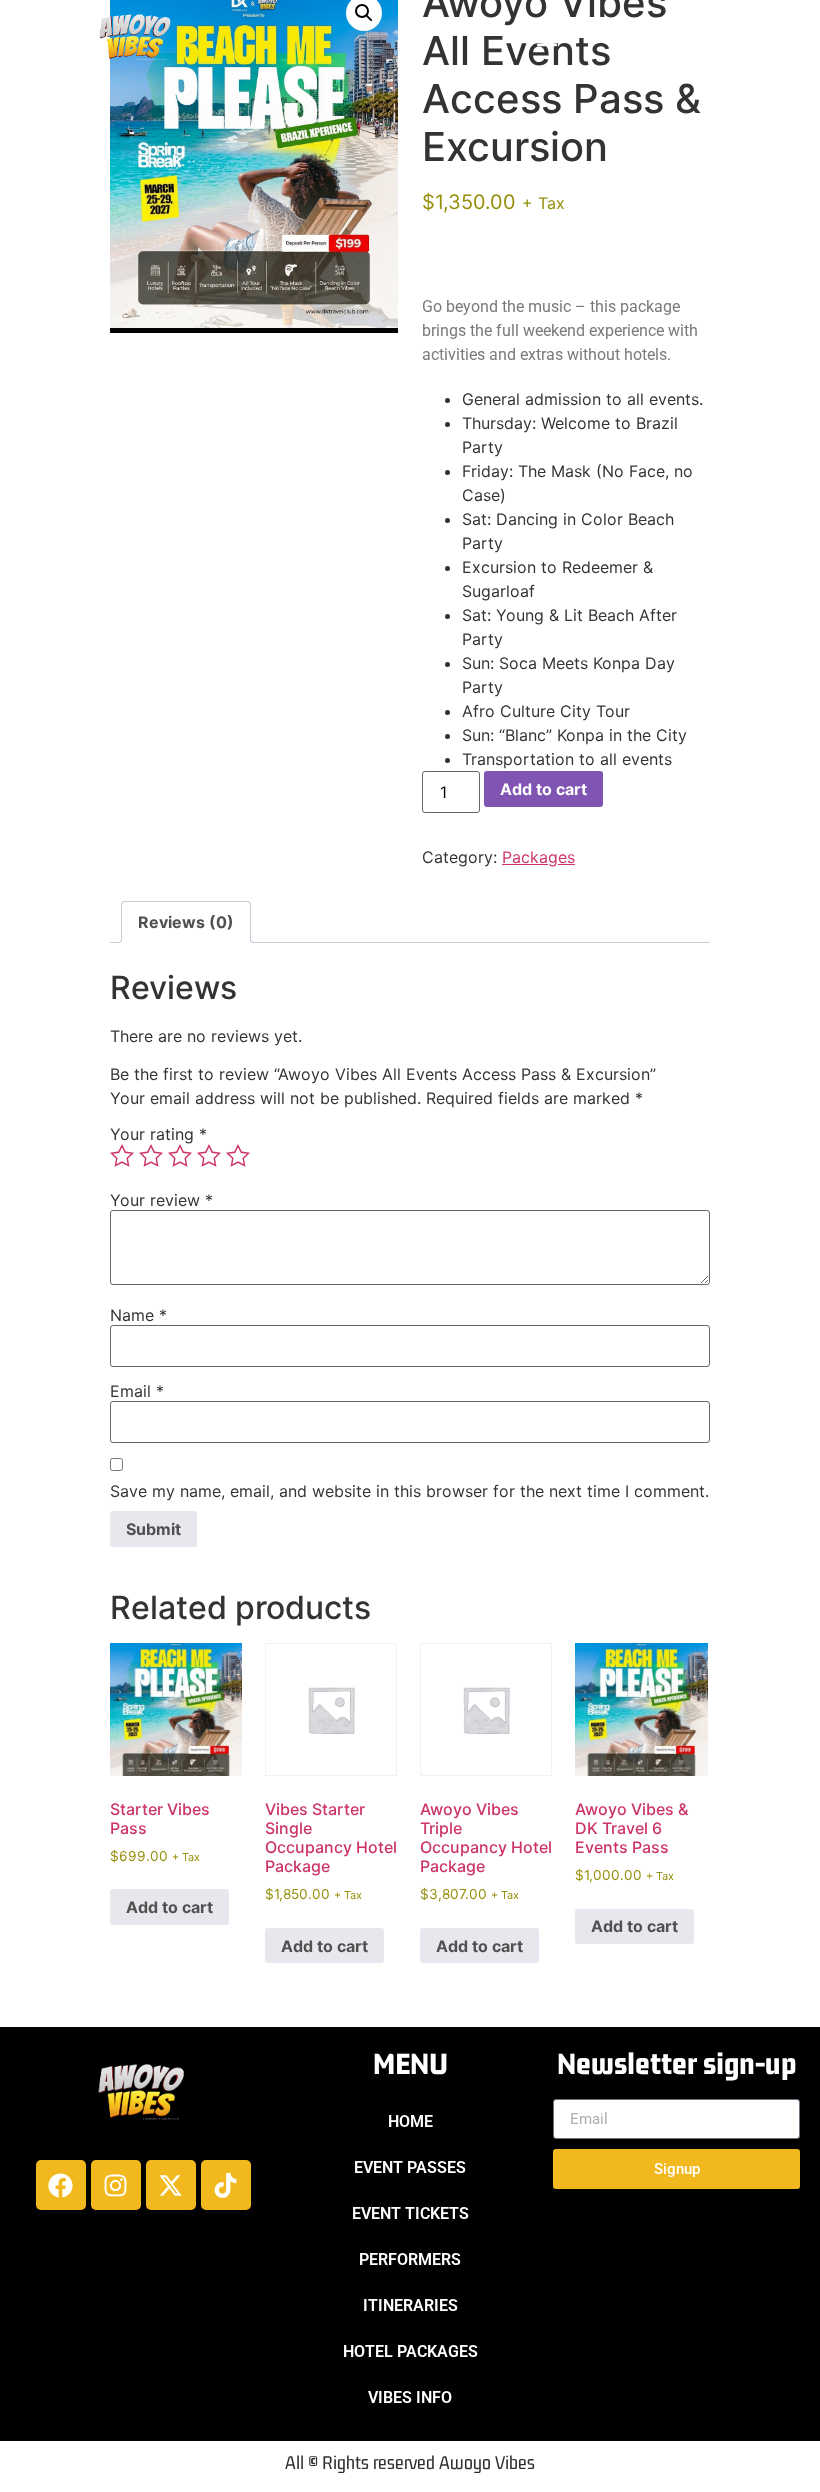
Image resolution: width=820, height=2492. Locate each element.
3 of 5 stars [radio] (180, 1156)
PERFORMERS (410, 2259)
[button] (546, 38)
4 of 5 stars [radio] (209, 1156)
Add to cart (543, 789)
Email (137, 1391)
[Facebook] (61, 2185)
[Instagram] (116, 2185)
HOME (410, 2121)
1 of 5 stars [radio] (122, 1156)
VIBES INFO (410, 2397)
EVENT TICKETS (410, 2213)
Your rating (158, 1134)
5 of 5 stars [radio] (238, 1156)
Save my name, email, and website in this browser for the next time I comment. (409, 1491)
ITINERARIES (410, 2305)
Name (138, 1315)
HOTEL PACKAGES (410, 2351)
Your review (161, 1200)
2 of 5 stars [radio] (151, 1156)
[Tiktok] (226, 2185)
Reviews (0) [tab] (186, 922)
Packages (538, 857)
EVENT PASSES (410, 2167)
